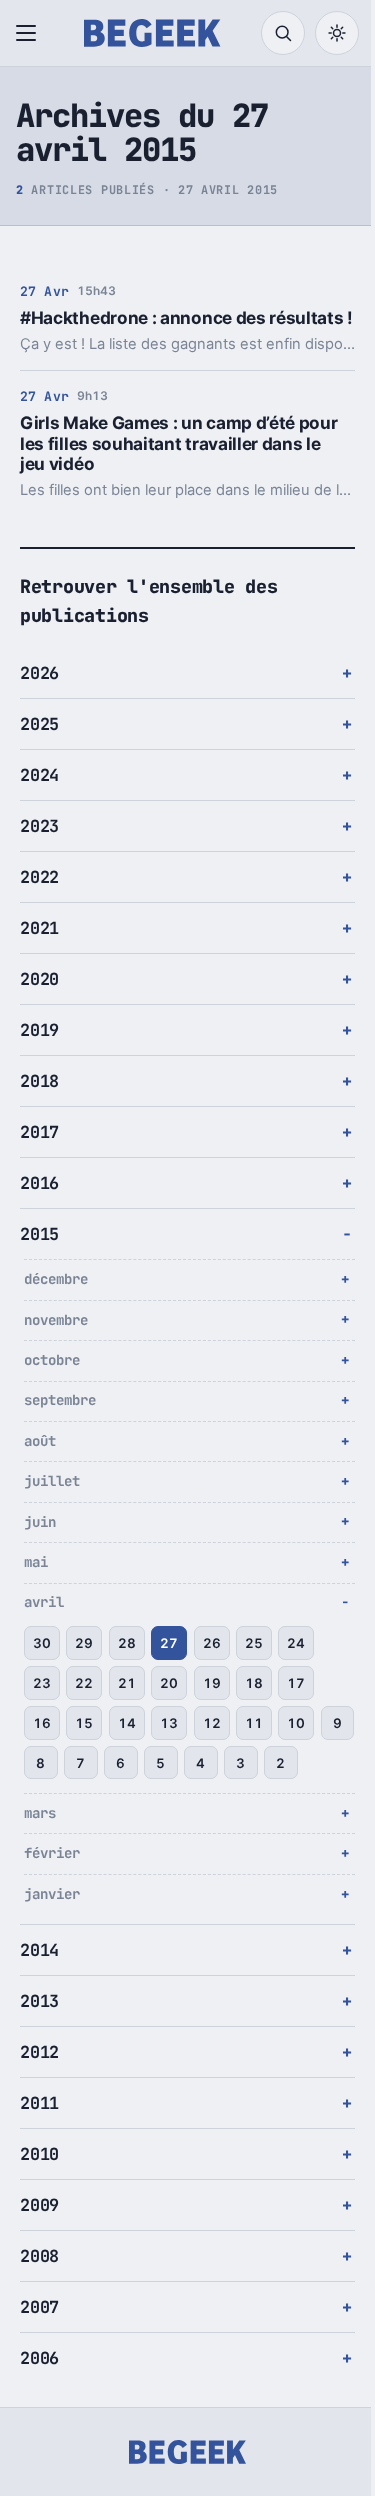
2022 (39, 897)
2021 (39, 948)
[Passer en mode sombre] (337, 33)
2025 (39, 744)
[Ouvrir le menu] (30, 33)
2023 (39, 846)
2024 (39, 795)
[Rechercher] (283, 33)
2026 (39, 693)
